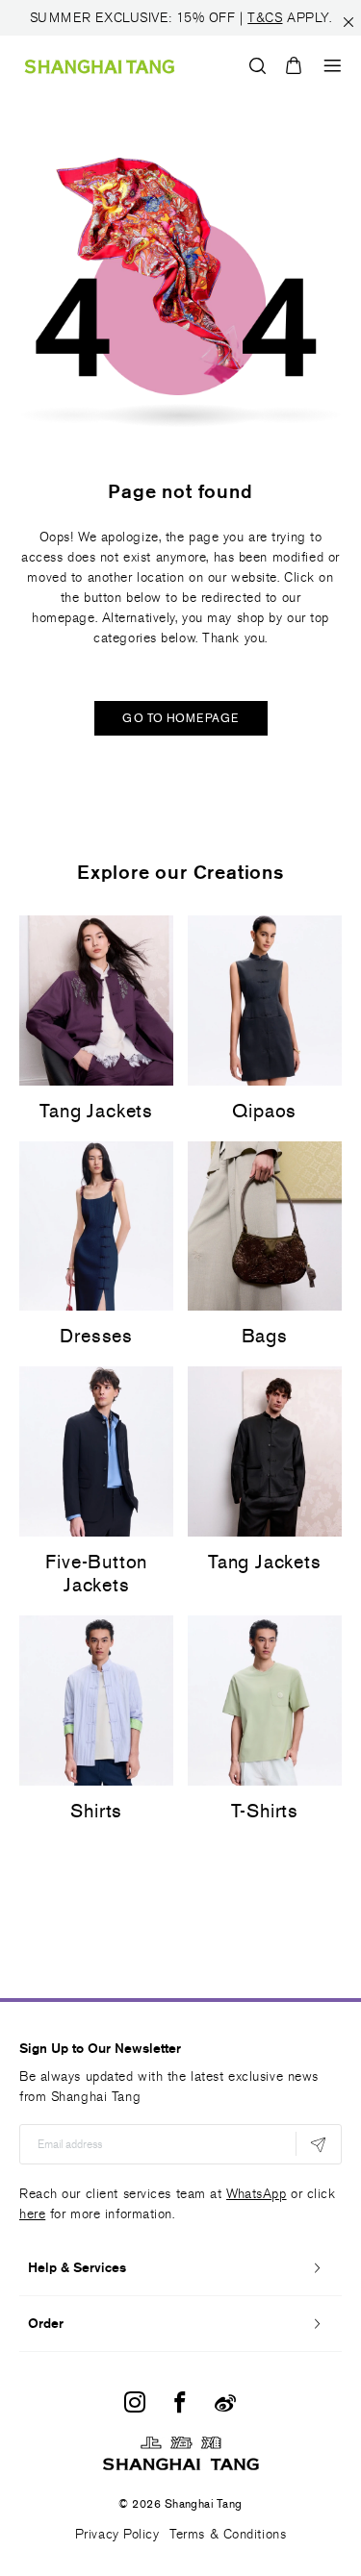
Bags (265, 1336)
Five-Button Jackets (96, 1573)
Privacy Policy (117, 2534)
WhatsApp (256, 2194)
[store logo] (100, 66)
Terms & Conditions (228, 2534)
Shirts (96, 1811)
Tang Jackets (96, 1111)
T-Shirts (265, 1811)
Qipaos (264, 1111)
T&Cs (265, 18)
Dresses (96, 1336)
